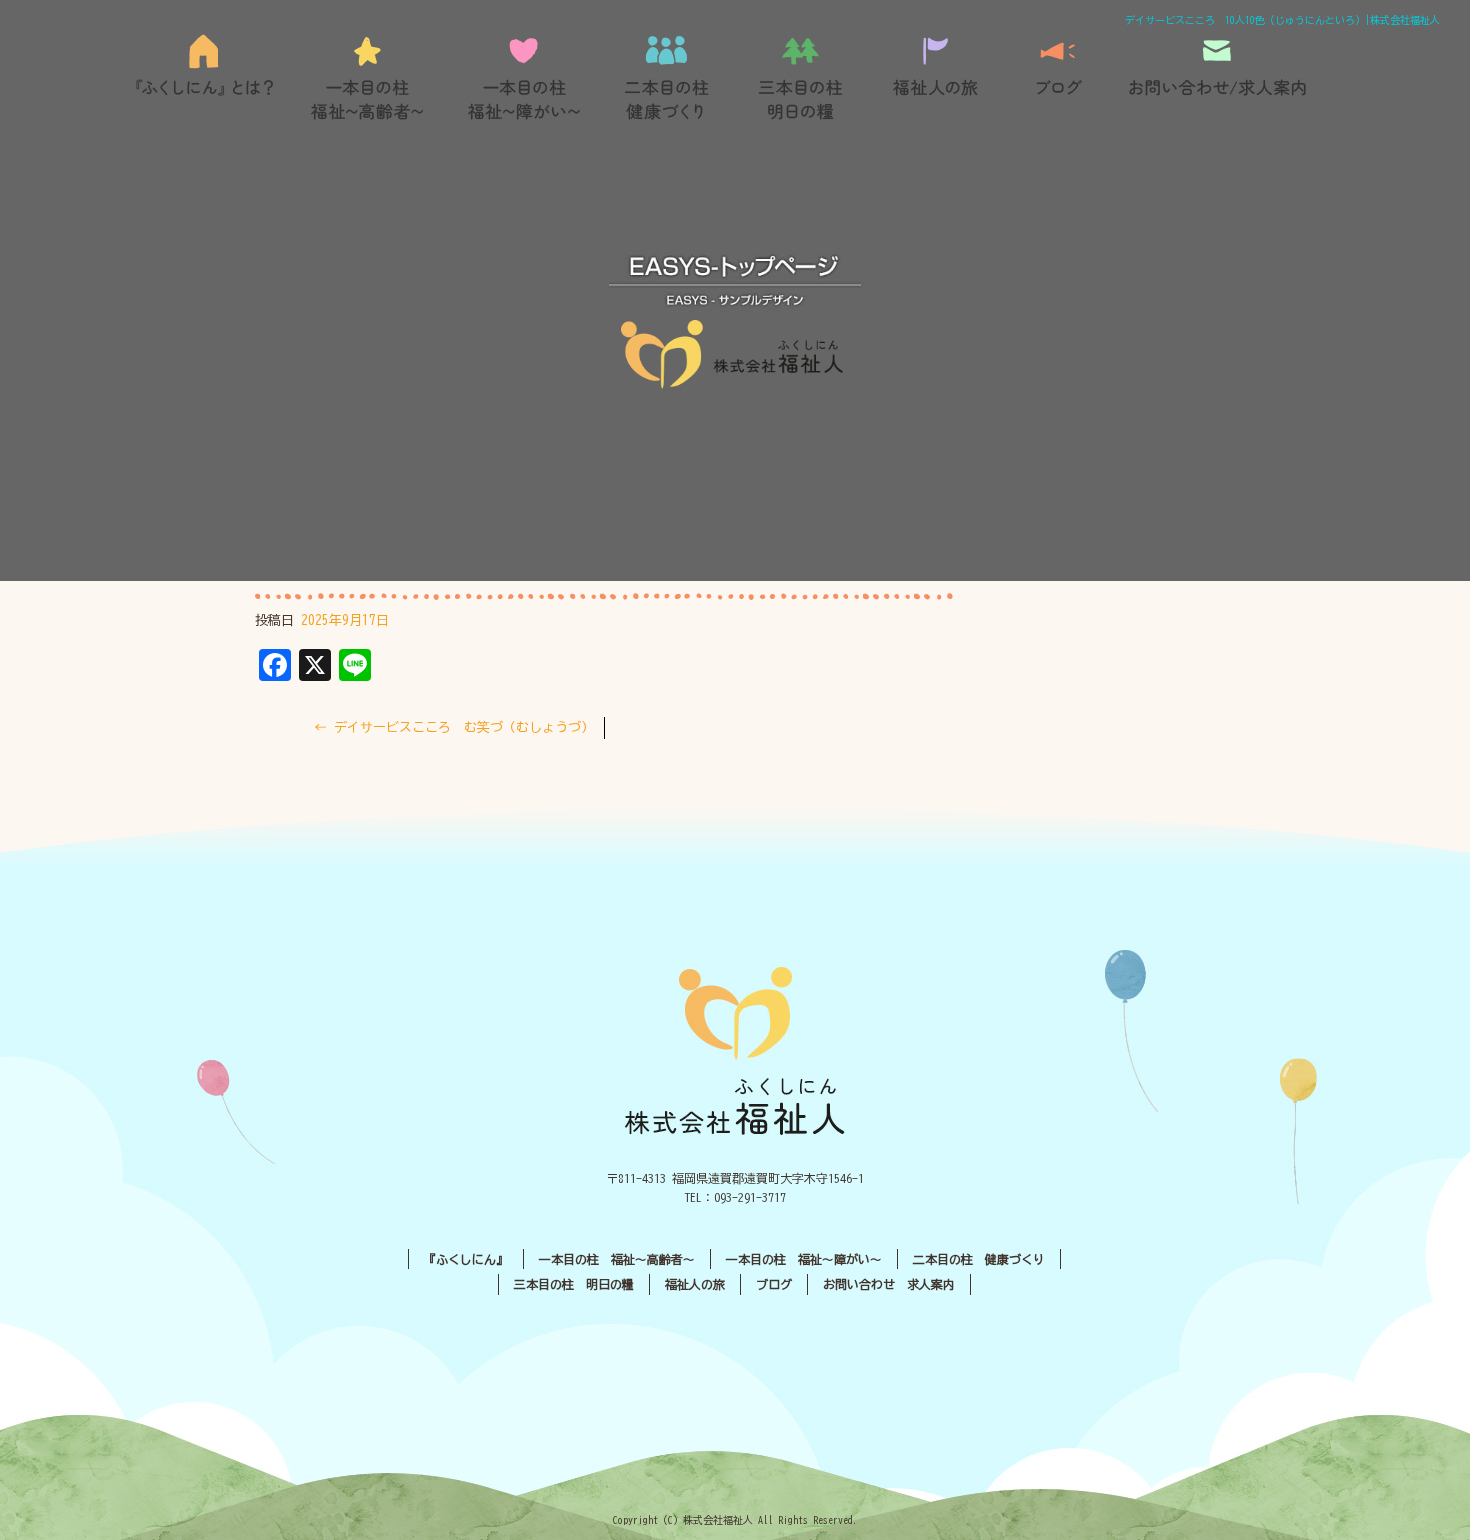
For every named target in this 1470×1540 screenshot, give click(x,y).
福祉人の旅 (938, 78)
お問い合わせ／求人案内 (1218, 78)
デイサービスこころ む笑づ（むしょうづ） (454, 727)
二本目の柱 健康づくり (668, 78)
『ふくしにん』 (210, 78)
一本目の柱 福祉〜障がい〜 (523, 78)
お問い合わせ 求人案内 (889, 1284)
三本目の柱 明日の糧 (808, 78)
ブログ (1058, 78)
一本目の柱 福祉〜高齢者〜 (368, 78)
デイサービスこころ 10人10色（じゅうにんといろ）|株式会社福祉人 (1282, 20)
